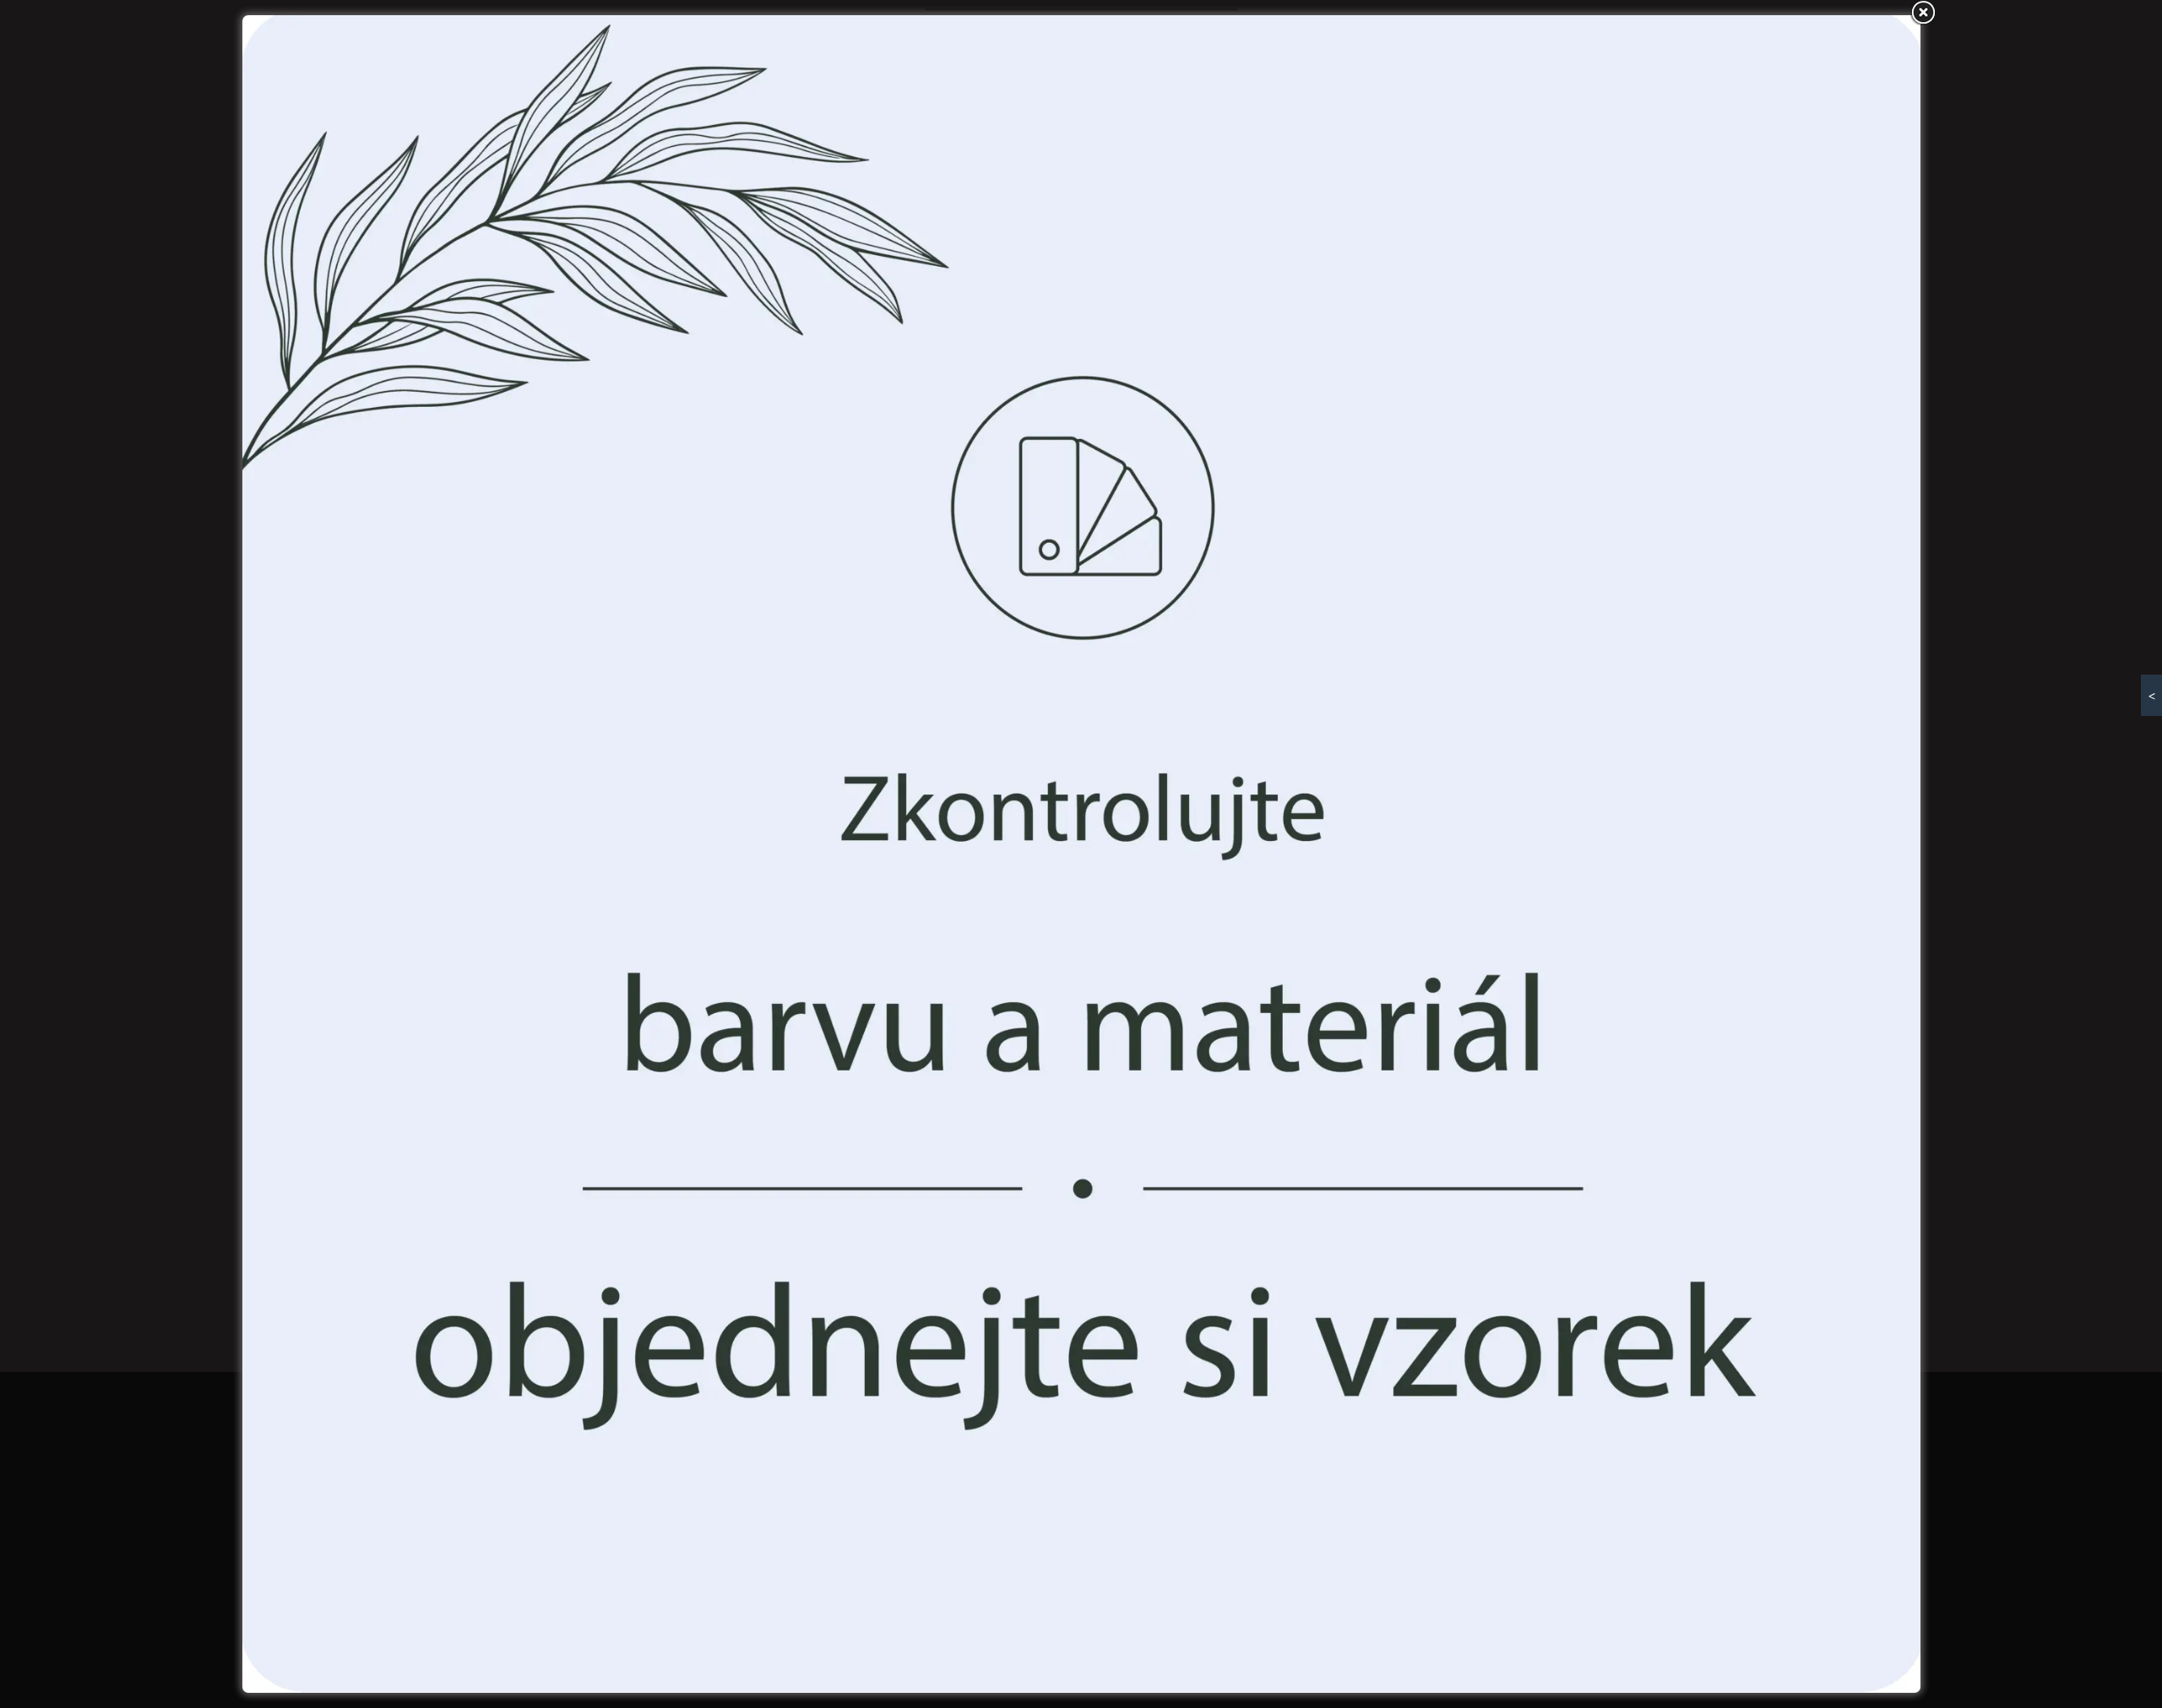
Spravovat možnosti (1205, 935)
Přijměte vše (957, 935)
